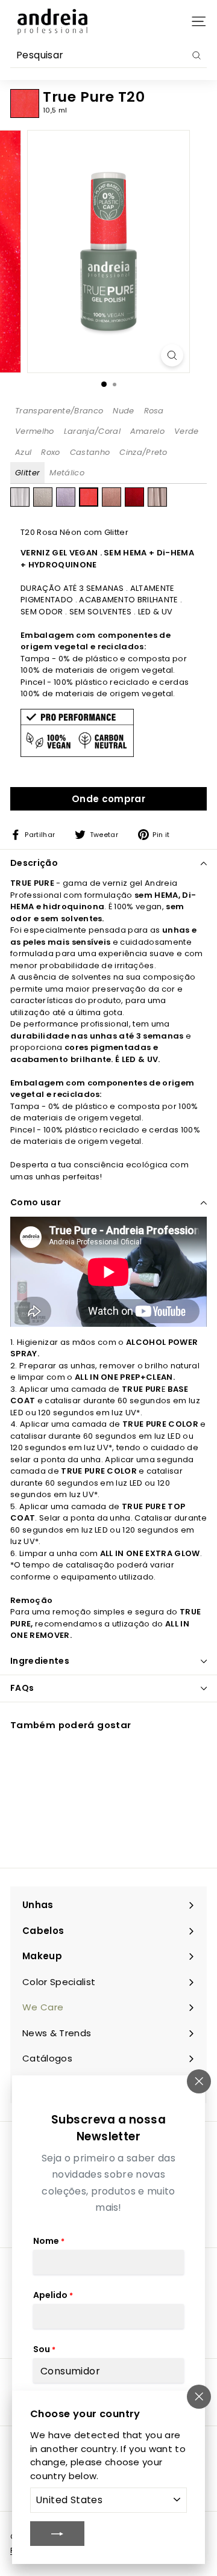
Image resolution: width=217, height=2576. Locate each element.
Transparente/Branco (59, 411)
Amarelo (147, 431)
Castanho (90, 452)
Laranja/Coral (92, 431)
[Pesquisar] (197, 55)
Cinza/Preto (143, 452)
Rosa (154, 411)
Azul (23, 452)
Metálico (67, 473)
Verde (187, 431)
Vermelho (35, 431)
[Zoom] (172, 355)
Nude (123, 411)
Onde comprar (108, 799)
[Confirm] (57, 2533)
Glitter (27, 473)
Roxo (50, 452)
